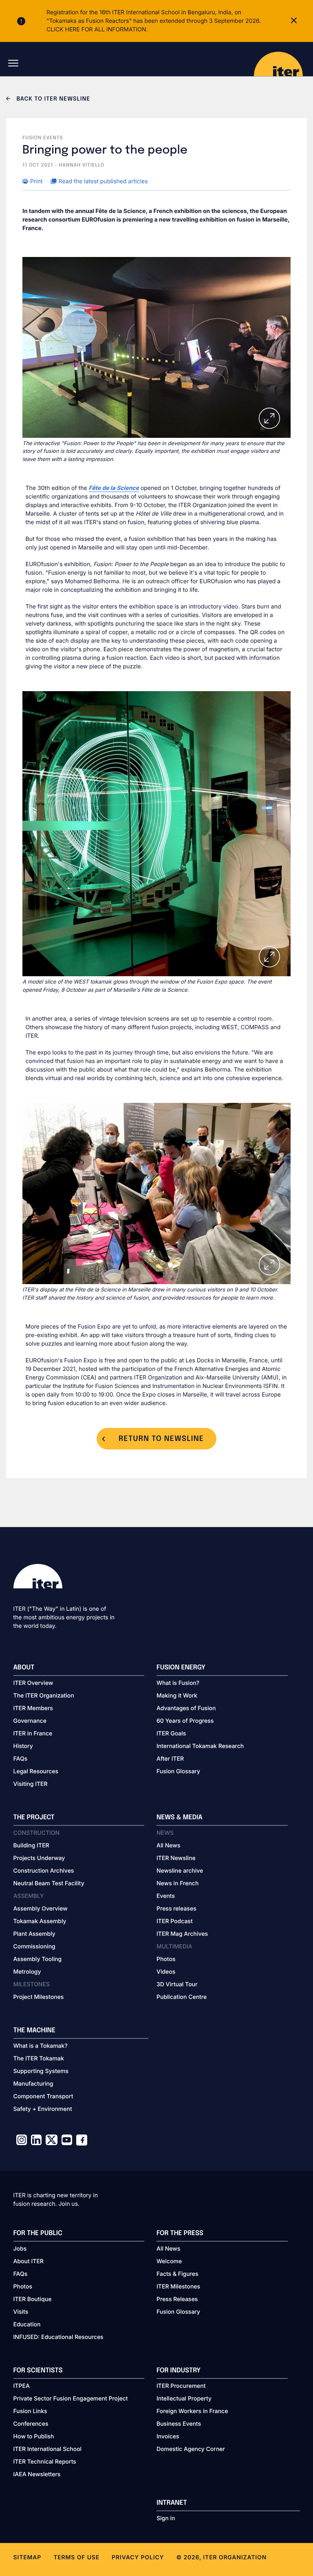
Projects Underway (39, 1858)
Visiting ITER (31, 1784)
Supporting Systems (41, 2071)
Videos (166, 1972)
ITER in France (33, 1734)
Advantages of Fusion (186, 1708)
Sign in (166, 2518)
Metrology (27, 1972)
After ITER (170, 1759)
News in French (177, 1883)
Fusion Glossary (178, 1771)
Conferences (31, 2424)
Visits (21, 2312)
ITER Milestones (178, 2287)
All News (168, 1846)
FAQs (21, 1759)
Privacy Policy (138, 2557)
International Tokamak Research (200, 1746)
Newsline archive (180, 1871)
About (24, 1668)
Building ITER (31, 1846)
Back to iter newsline (52, 99)
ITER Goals (171, 1734)
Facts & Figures (177, 2274)
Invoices (168, 2437)
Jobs (20, 2249)
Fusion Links (30, 2411)
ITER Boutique (33, 2299)
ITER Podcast (175, 1921)
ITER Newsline (176, 1858)
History (23, 1746)
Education (27, 2325)
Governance (30, 1721)
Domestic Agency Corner (191, 2449)
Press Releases (177, 2299)
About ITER (29, 2261)
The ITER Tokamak (39, 2059)
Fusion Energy (181, 1668)
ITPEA (22, 2386)
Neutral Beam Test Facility (49, 1883)
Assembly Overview (41, 1909)
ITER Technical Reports (45, 2462)
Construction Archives (44, 1871)
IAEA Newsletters (37, 2474)
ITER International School (48, 2449)
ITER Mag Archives (182, 1934)
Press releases (176, 1909)
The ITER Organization (44, 1696)
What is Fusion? (178, 1683)
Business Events (179, 2424)
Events (166, 1896)
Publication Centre (182, 1997)
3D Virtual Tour (177, 1984)
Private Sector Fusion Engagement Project (71, 2399)
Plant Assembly (34, 1934)
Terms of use (76, 2557)
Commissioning (34, 1947)
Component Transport (43, 2096)
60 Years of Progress (185, 1721)
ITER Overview (33, 1683)
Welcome (169, 2261)
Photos (166, 1959)
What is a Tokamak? (41, 2046)
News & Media (180, 1817)
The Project (34, 1817)
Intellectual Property (184, 2399)
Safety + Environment (43, 2109)
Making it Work (177, 1696)
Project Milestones (39, 1997)
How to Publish (34, 2437)
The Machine (35, 2030)
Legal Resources (36, 1771)
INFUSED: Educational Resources (58, 2337)
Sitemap (28, 2557)
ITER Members (33, 1708)
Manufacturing (33, 2084)
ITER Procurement (181, 2386)
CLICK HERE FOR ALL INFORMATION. (97, 30)
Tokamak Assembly (40, 1921)
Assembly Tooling (38, 1959)
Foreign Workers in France (192, 2411)
